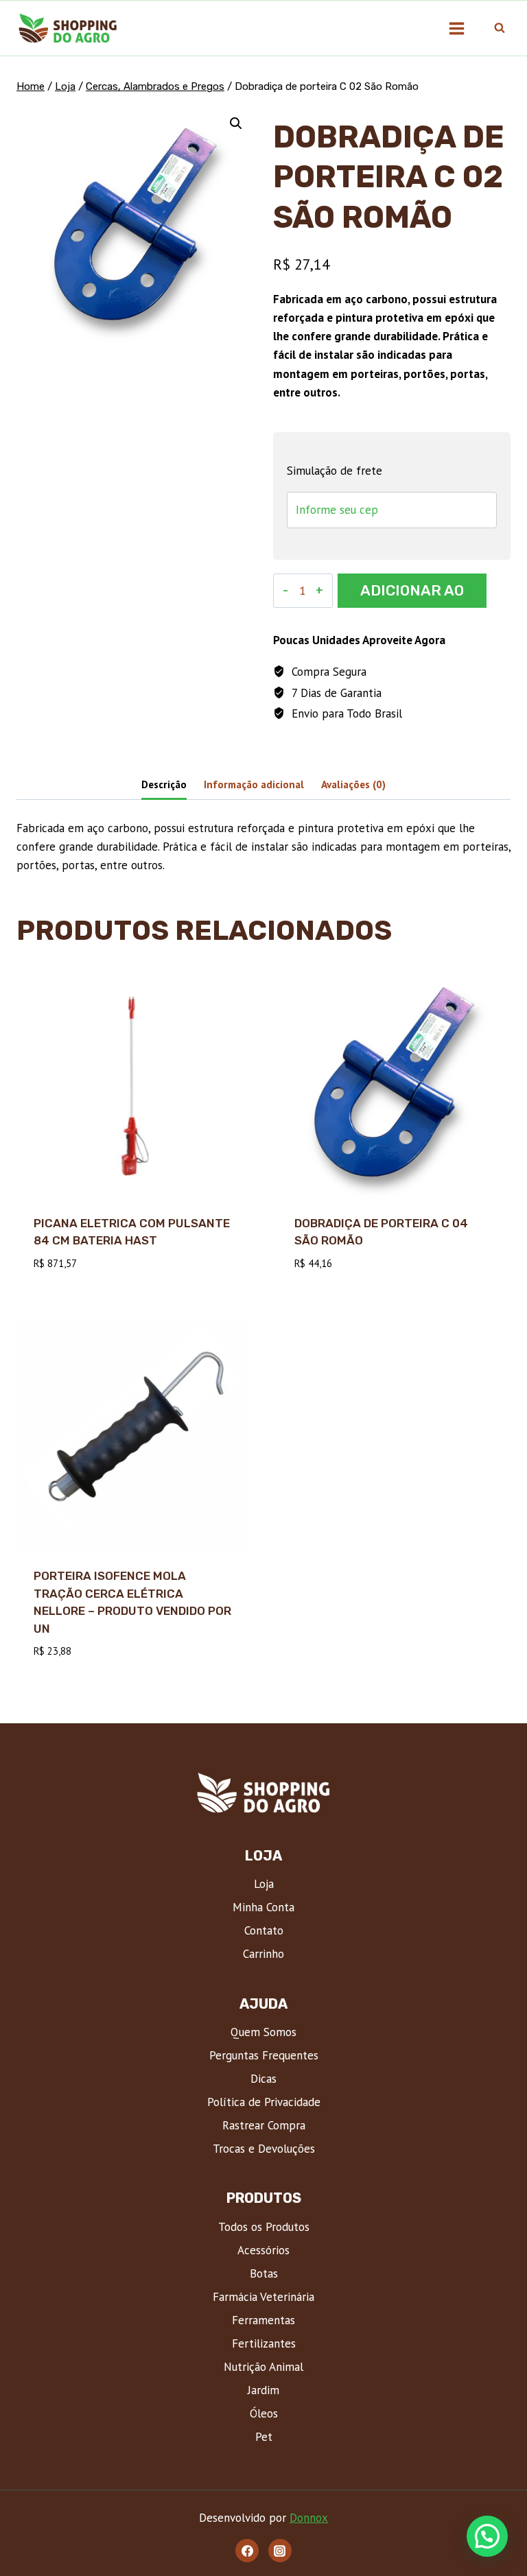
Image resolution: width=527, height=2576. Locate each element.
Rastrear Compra (264, 2125)
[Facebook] (247, 2551)
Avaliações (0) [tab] (353, 784)
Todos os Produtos (264, 2227)
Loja (264, 1884)
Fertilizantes (264, 2343)
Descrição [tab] (164, 784)
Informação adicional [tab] (254, 784)
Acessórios (263, 2250)
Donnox (309, 2518)
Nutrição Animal (263, 2367)
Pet (264, 2437)
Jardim (263, 2390)
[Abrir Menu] (456, 28)
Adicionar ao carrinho (412, 595)
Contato (264, 1930)
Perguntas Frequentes (264, 2055)
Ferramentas (263, 2320)
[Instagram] (280, 2551)
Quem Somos (263, 2032)
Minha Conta (263, 1907)
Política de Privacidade (264, 2102)
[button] (236, 123)
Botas (264, 2273)
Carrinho (263, 1954)
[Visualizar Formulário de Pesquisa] (500, 28)
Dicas (263, 2079)
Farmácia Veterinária (263, 2297)
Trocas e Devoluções (264, 2149)
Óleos (264, 2413)
